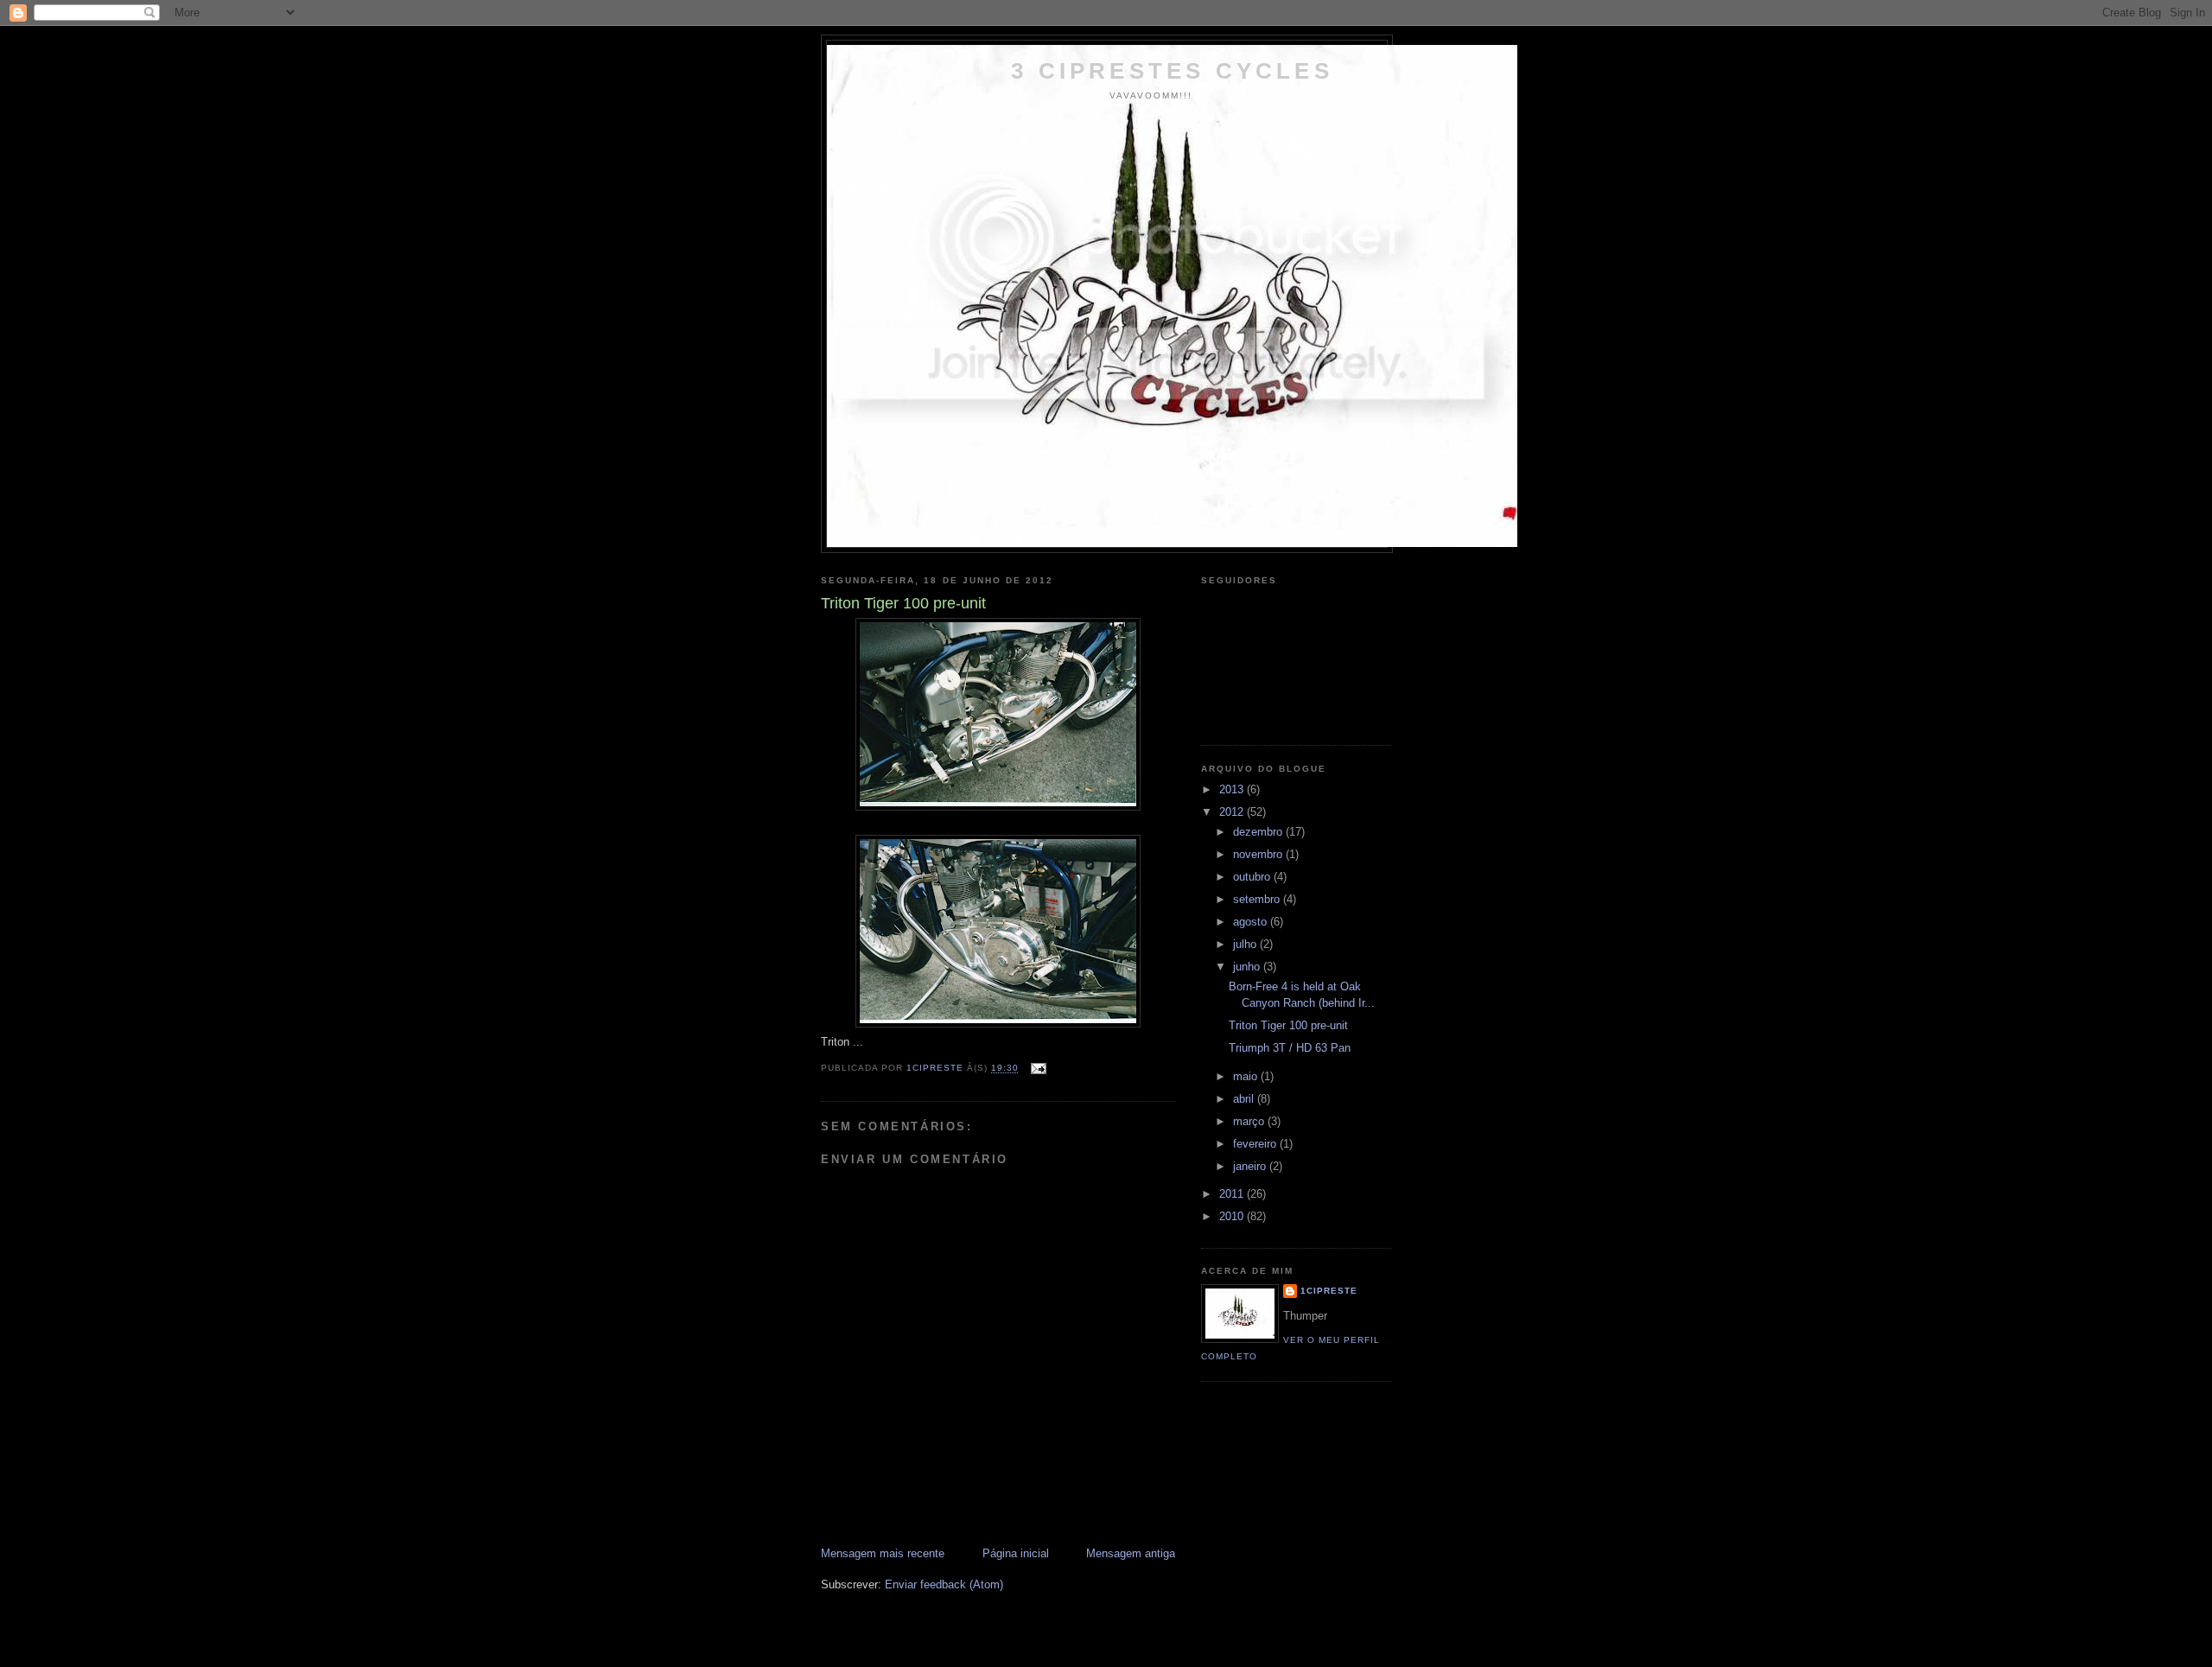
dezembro (1259, 832)
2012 (1233, 812)
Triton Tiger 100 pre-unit (1288, 1025)
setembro (1258, 899)
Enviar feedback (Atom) (944, 1584)
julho (1246, 944)
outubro (1253, 877)
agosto (1252, 922)
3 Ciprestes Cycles (1172, 71)
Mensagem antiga (1131, 1553)
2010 (1233, 1216)
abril (1245, 1099)
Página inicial (1016, 1553)
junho (1248, 967)
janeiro (1251, 1166)
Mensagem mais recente (883, 1553)
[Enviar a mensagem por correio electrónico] (1038, 1069)
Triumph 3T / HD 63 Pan (1290, 1048)
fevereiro (1256, 1144)
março (1250, 1121)
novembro (1259, 854)
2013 (1233, 789)
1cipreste (1329, 1291)
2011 (1233, 1194)
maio (1247, 1076)
